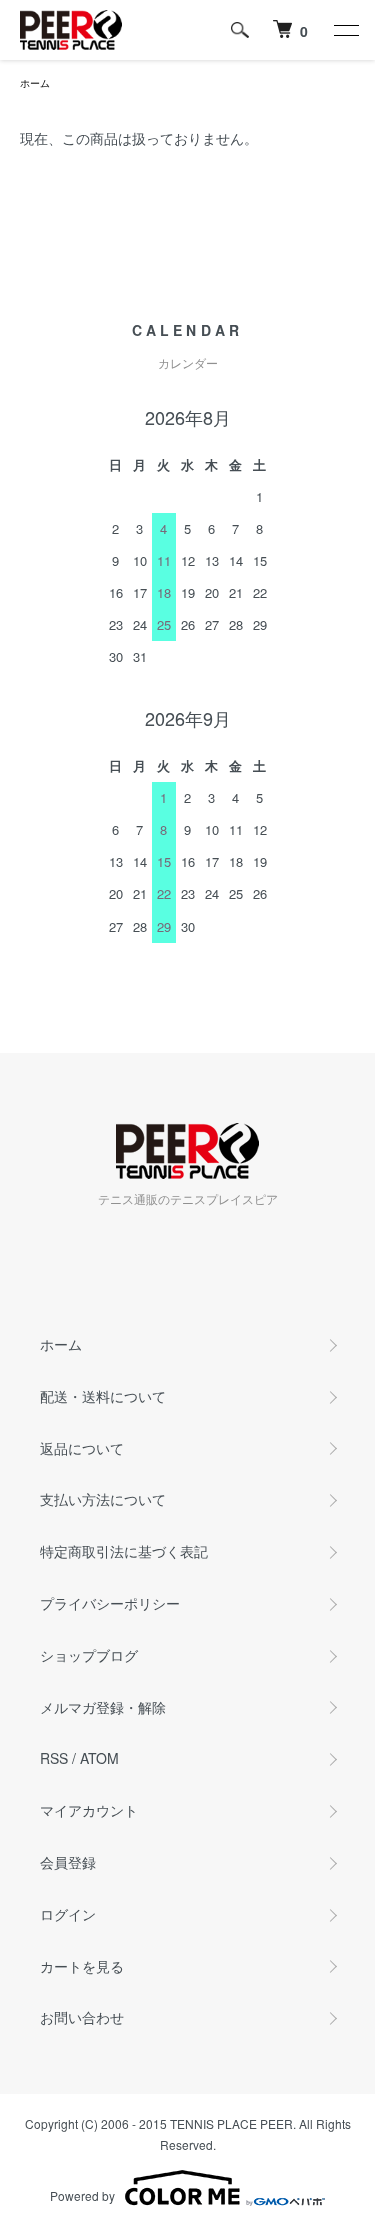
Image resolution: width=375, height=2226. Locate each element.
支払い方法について (103, 1499)
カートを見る (82, 1966)
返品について (82, 1448)
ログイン (68, 1914)
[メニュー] (345, 30)
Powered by (82, 2195)
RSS (54, 1758)
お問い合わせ (82, 2017)
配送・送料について (103, 1396)
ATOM (99, 1758)
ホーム (35, 83)
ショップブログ (89, 1655)
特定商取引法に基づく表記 (124, 1551)
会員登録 (68, 1862)
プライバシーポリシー (110, 1603)
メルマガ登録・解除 (103, 1707)
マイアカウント (89, 1810)
